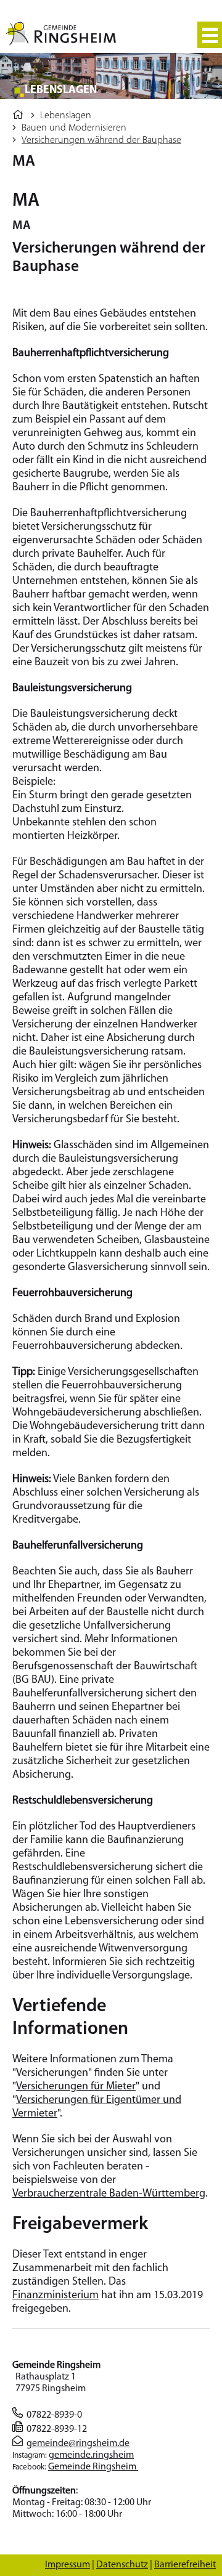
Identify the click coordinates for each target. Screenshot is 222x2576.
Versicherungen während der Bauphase (101, 140)
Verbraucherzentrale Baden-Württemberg (109, 2194)
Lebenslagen (66, 116)
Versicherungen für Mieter (76, 2087)
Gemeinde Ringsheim (93, 2467)
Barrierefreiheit (185, 2565)
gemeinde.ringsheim (91, 2455)
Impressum (68, 2565)
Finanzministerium (55, 2296)
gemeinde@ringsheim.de (78, 2444)
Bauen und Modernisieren (74, 128)
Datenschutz (122, 2565)
